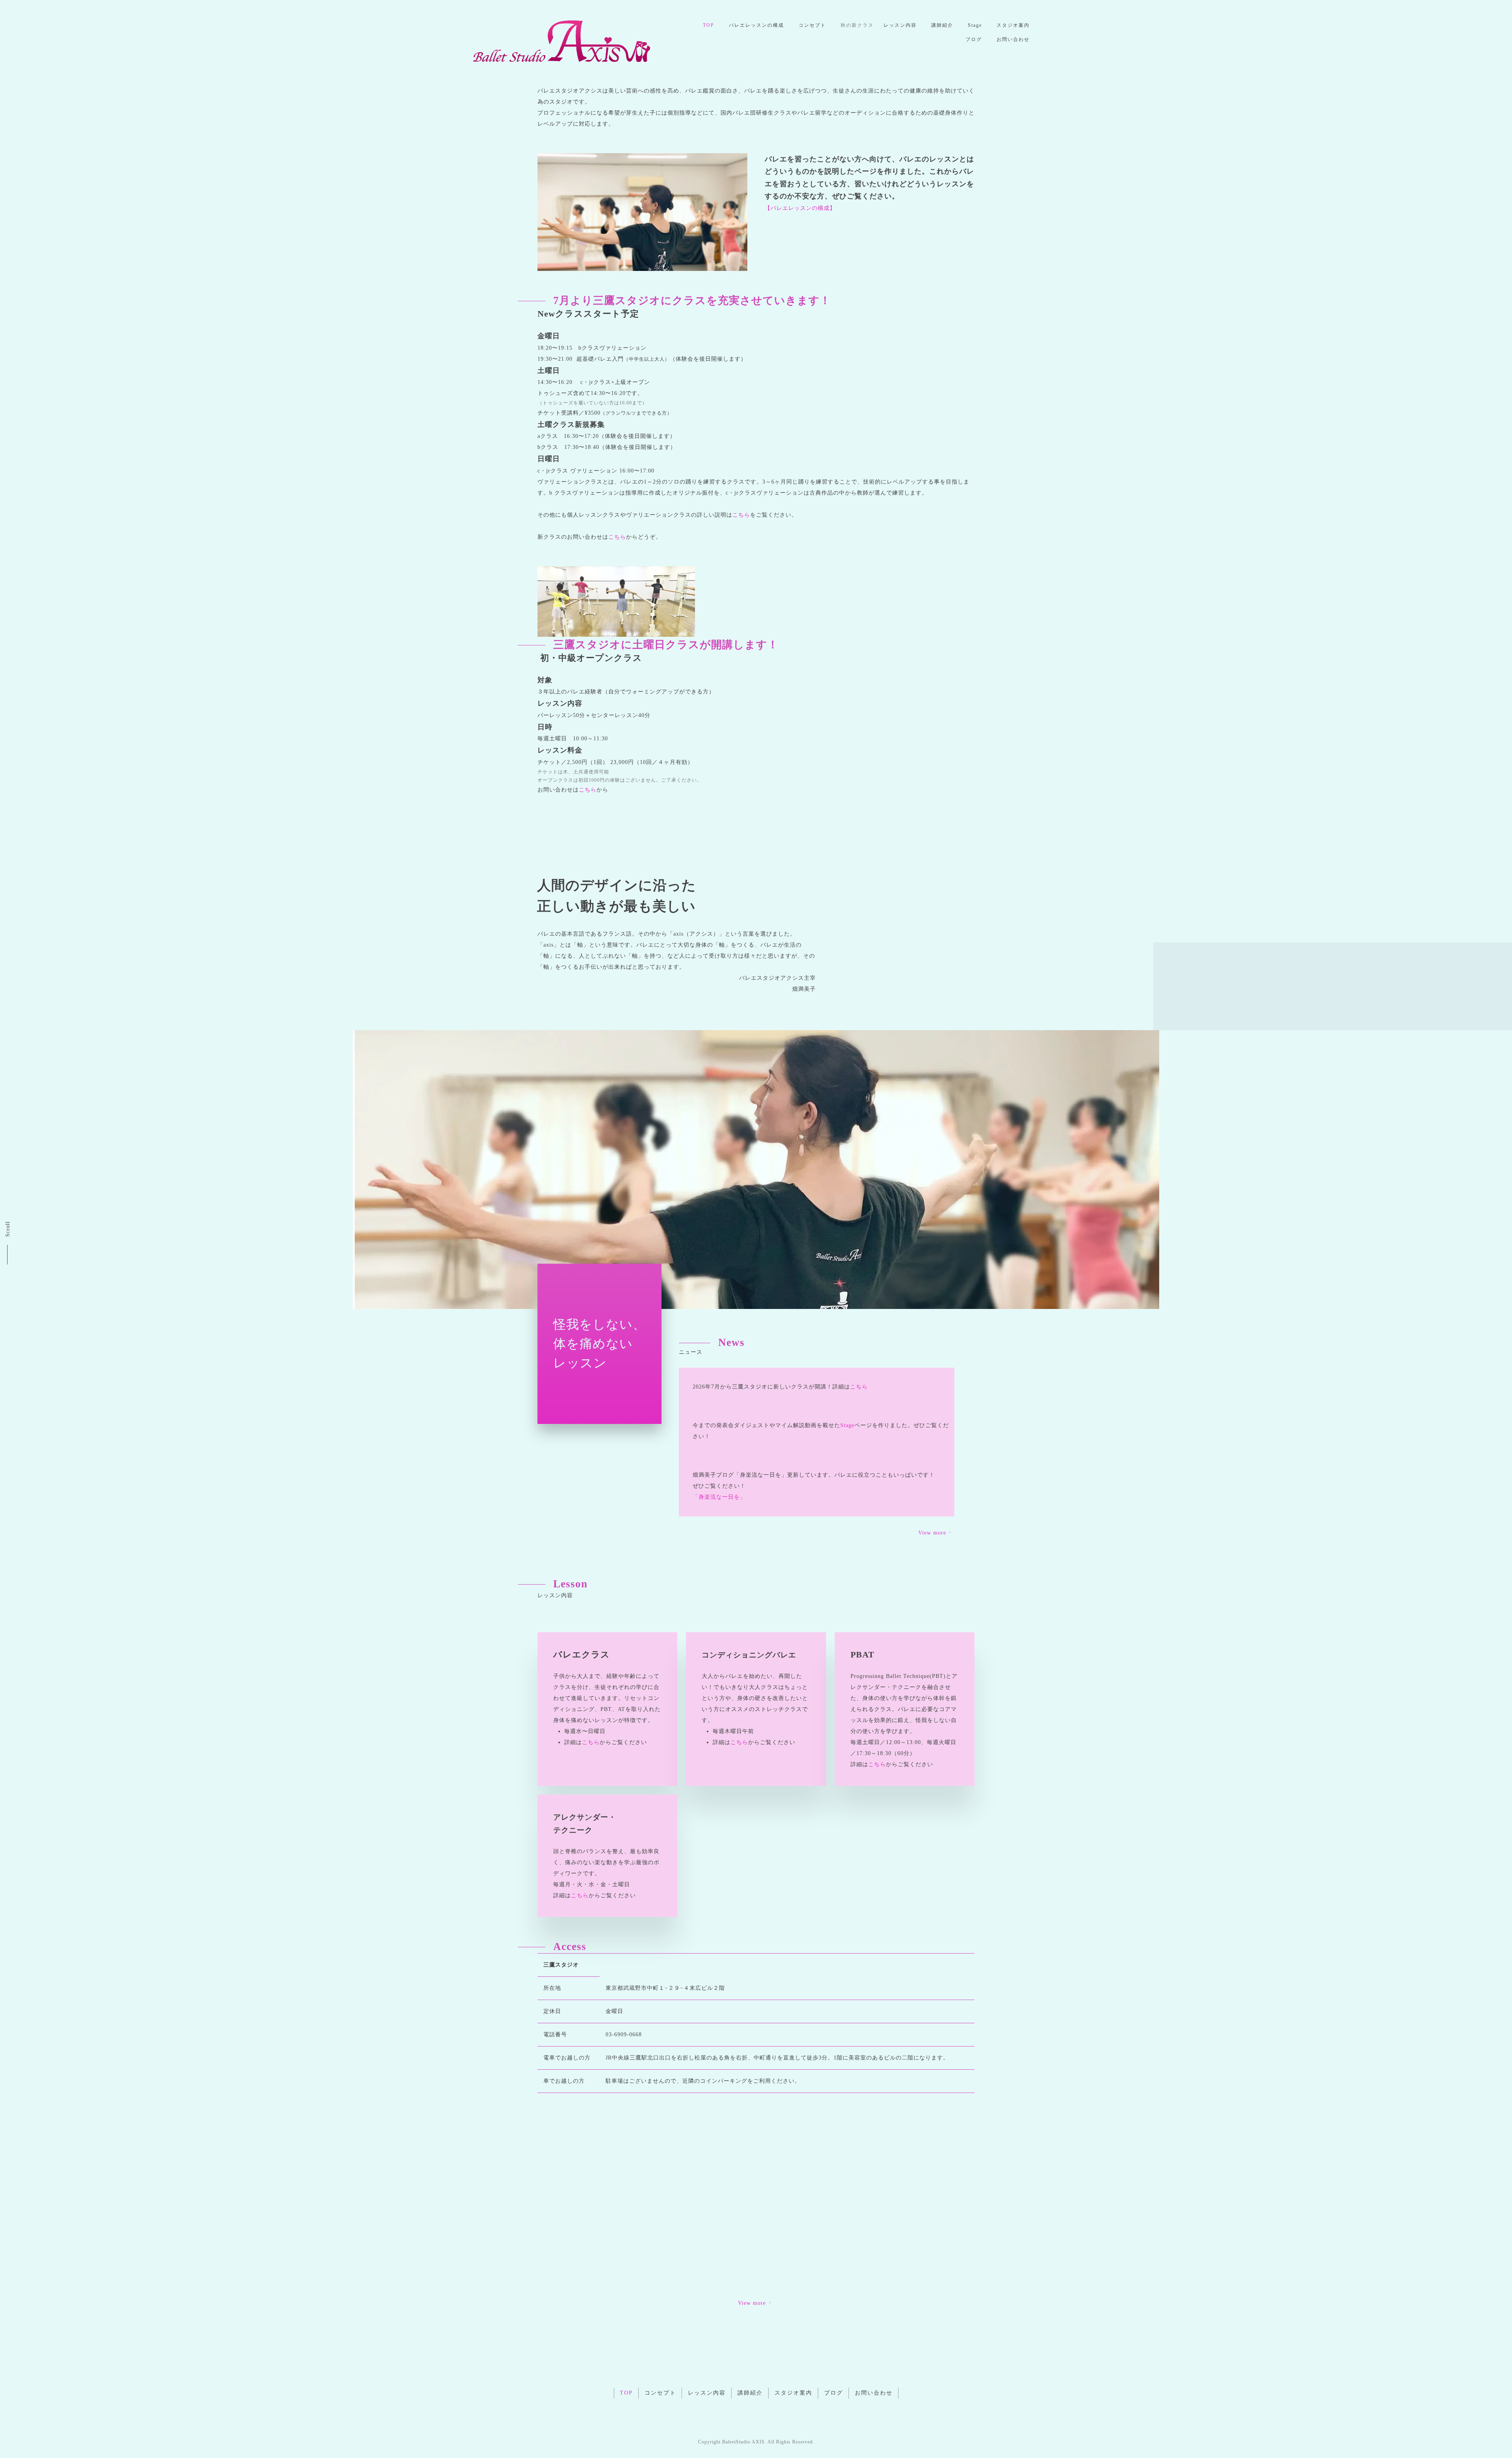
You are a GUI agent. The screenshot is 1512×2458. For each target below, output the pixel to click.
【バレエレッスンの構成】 (800, 208)
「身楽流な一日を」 (719, 1497)
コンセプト (812, 25)
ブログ (974, 39)
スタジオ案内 (1013, 25)
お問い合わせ (1013, 39)
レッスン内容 (900, 25)
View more (932, 1533)
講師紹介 (942, 25)
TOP (709, 25)
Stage (975, 25)
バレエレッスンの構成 (756, 25)
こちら (741, 515)
